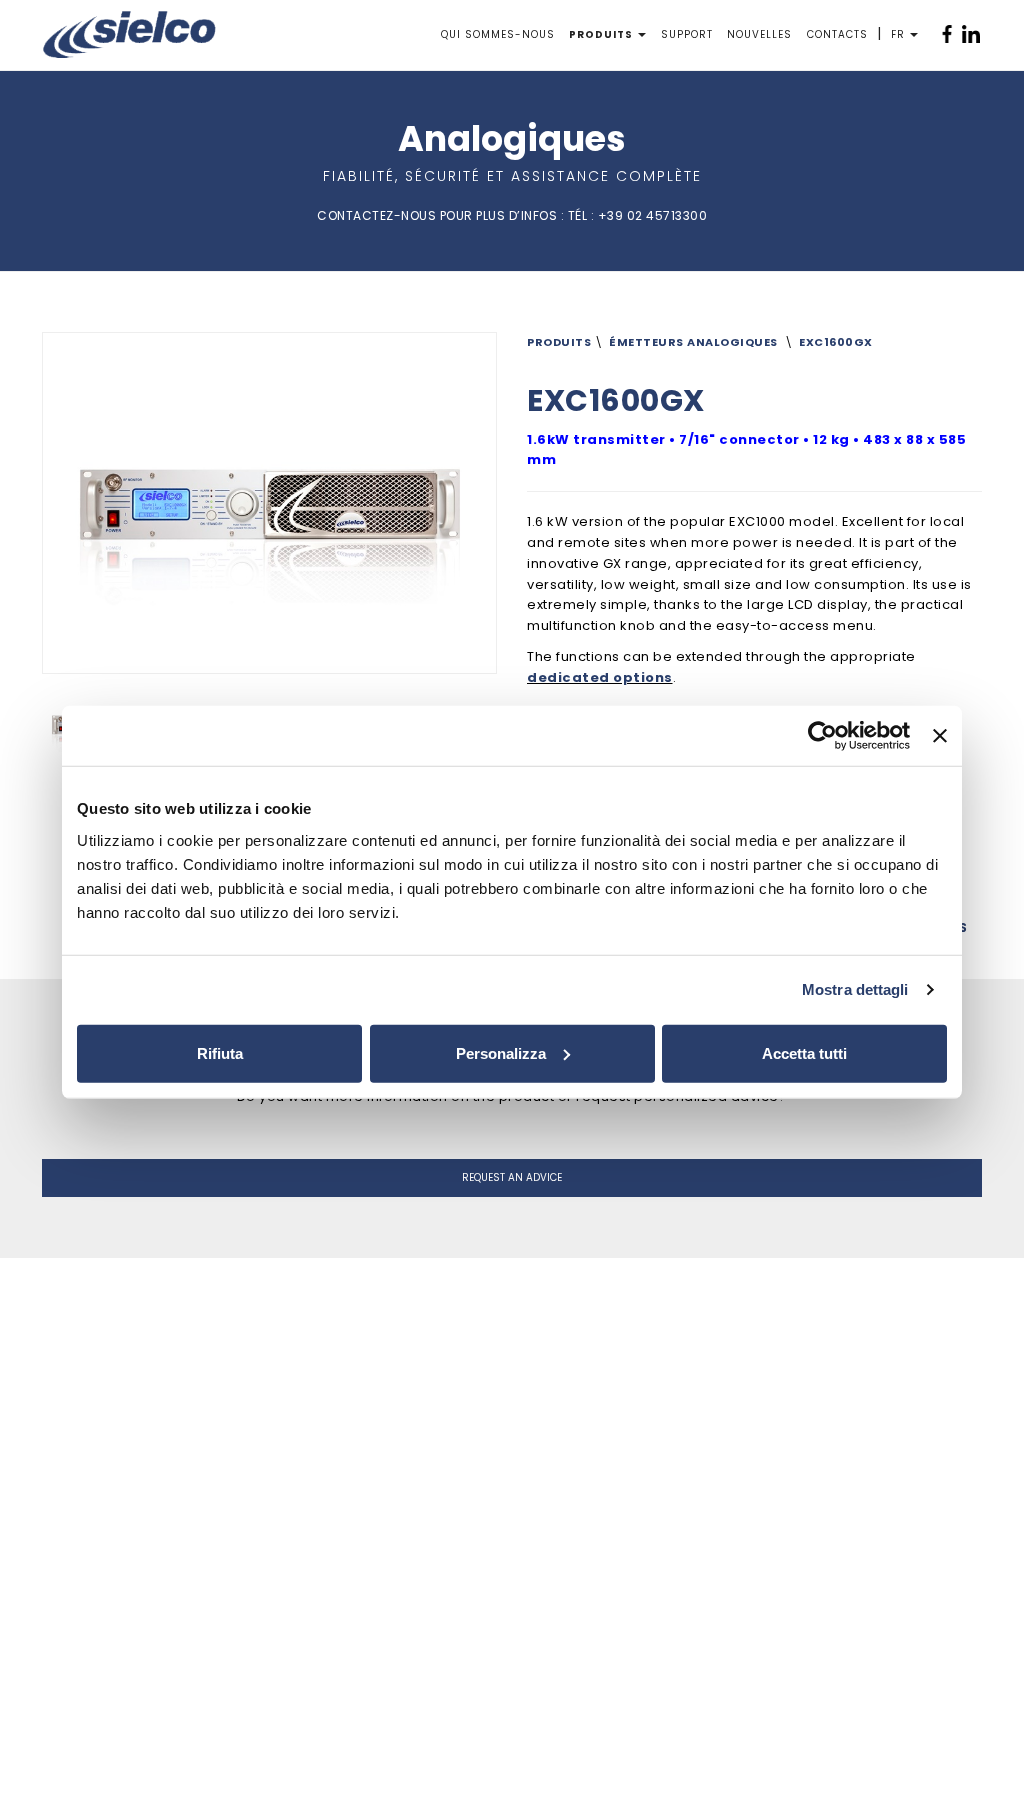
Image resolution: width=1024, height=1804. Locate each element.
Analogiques (732, 342)
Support (687, 34)
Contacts (837, 34)
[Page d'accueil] (129, 34)
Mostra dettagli (855, 989)
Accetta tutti (804, 1052)
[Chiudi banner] (940, 736)
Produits (601, 34)
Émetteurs (646, 342)
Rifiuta (220, 1052)
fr (898, 34)
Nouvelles (759, 34)
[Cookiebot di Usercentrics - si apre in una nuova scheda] (822, 736)
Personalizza (501, 1052)
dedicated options (600, 677)
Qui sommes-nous (498, 34)
